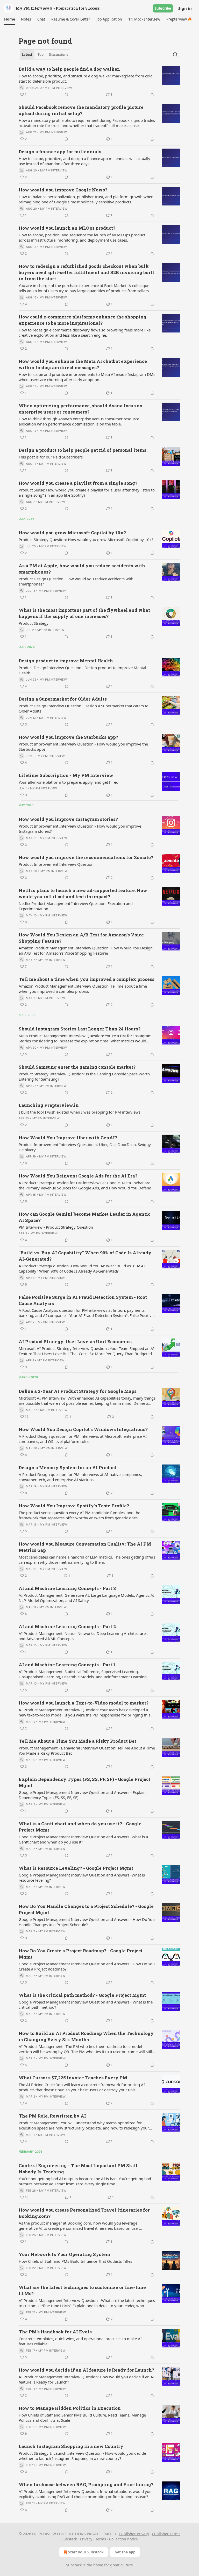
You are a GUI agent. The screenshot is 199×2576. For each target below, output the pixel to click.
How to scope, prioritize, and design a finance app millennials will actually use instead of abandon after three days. (84, 161)
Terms (101, 2539)
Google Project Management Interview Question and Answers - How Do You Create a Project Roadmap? (87, 1966)
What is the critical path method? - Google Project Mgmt (82, 1995)
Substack (74, 2565)
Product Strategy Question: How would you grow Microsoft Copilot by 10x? (86, 540)
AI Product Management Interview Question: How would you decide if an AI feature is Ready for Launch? (87, 2379)
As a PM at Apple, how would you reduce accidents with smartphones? (82, 569)
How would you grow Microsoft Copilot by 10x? (72, 533)
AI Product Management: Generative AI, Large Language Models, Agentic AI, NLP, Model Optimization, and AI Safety (87, 1598)
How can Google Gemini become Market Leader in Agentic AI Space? (84, 1217)
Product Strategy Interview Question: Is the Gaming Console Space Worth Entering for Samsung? (84, 1076)
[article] (99, 82)
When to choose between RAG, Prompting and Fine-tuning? (86, 2484)
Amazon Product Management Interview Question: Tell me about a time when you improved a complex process (83, 989)
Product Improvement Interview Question (56, 864)
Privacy (86, 2539)
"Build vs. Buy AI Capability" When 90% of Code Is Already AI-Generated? (85, 1256)
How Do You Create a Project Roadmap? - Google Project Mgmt (81, 1954)
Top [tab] (41, 55)
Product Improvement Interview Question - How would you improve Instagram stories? (80, 829)
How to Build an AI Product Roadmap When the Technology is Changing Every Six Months (86, 2036)
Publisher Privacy (134, 2534)
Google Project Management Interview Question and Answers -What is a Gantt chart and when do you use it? (83, 1839)
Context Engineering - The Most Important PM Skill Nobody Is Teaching (78, 2169)
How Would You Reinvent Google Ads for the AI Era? (78, 1176)
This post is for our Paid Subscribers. (51, 457)
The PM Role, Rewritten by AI (52, 2116)
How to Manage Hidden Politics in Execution (70, 2408)
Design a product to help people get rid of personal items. (83, 450)
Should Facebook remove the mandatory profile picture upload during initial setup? (81, 110)
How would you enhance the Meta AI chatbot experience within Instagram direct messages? (83, 364)
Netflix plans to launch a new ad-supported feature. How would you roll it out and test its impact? (83, 893)
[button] (9, 19)
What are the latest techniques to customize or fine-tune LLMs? (82, 2290)
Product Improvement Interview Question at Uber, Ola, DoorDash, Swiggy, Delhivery (85, 1147)
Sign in (185, 8)
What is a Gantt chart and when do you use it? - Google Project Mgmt (80, 1827)
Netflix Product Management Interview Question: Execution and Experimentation (76, 906)
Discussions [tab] (58, 55)
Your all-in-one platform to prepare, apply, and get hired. (69, 782)
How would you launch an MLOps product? (67, 228)
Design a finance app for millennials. (61, 152)
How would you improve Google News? (63, 190)
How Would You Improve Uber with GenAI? (68, 1138)
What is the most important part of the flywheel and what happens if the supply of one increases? (84, 613)
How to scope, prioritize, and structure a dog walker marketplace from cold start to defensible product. (86, 78)
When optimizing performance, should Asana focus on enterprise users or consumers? (81, 409)
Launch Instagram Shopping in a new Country (71, 2446)
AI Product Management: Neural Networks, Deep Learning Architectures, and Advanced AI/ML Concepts (84, 1636)
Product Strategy (34, 623)
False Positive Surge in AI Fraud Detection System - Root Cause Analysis (83, 1300)
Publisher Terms (166, 2534)
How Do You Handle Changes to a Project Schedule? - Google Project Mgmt (86, 1909)
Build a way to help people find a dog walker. (69, 69)
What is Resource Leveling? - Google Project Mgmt (76, 1868)
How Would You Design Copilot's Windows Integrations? (83, 1429)
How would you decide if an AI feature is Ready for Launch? (86, 2370)
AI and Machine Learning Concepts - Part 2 (67, 1626)
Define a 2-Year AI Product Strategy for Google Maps (78, 1391)
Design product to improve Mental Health (66, 661)
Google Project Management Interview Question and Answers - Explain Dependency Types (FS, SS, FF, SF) (82, 1795)
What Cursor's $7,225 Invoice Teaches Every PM (73, 2078)
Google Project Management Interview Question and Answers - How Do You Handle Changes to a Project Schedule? (87, 1922)
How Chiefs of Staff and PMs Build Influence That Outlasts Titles (75, 2261)
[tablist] (45, 55)
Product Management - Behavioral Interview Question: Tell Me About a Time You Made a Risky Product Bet (87, 1750)
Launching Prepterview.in (49, 1105)
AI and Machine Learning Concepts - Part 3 (67, 1588)
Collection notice (123, 2539)
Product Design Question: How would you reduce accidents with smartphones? (76, 581)
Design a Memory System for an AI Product (67, 1467)
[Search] (175, 55)
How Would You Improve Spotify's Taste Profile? (74, 1506)
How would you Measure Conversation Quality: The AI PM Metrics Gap (85, 1547)
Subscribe (163, 8)
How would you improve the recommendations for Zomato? (86, 857)
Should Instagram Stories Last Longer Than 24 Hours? (80, 1029)
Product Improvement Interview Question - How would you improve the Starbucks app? (83, 747)
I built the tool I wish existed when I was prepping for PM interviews (80, 1112)
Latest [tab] (27, 55)
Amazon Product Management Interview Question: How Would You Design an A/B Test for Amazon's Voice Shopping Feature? (86, 950)
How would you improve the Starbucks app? (68, 737)
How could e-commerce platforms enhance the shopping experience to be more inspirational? (83, 320)
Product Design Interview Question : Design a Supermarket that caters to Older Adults (84, 708)
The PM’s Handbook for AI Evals (55, 2332)
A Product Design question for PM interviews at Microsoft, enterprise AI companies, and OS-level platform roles (83, 1439)
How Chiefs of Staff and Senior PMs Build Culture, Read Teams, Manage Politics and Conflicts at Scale (82, 2418)
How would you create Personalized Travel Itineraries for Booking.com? (84, 2213)
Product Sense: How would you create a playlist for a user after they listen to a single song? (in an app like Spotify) (87, 492)
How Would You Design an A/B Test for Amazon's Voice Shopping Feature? (81, 938)
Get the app (125, 2552)
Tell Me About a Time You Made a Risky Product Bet (77, 1741)
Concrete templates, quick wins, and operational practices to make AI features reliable (80, 2341)
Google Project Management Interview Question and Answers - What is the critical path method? (86, 2005)
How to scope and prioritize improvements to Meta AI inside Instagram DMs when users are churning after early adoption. (87, 377)
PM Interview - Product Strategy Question (56, 1227)
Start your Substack (86, 2552)
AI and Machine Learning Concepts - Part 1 (67, 1665)
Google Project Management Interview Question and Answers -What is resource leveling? (82, 1878)
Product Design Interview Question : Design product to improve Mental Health (82, 670)
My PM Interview (58, 88)
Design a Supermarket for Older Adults (63, 699)
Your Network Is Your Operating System (64, 2254)
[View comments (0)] (66, 95)
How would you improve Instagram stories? (68, 819)
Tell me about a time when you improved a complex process (87, 979)
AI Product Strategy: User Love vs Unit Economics (75, 1342)
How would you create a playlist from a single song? (78, 483)
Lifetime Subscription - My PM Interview (66, 775)
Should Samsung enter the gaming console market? (77, 1067)
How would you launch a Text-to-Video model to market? (84, 1703)
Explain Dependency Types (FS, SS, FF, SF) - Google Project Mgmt (84, 1782)
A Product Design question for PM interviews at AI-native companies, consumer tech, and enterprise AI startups (80, 1477)
